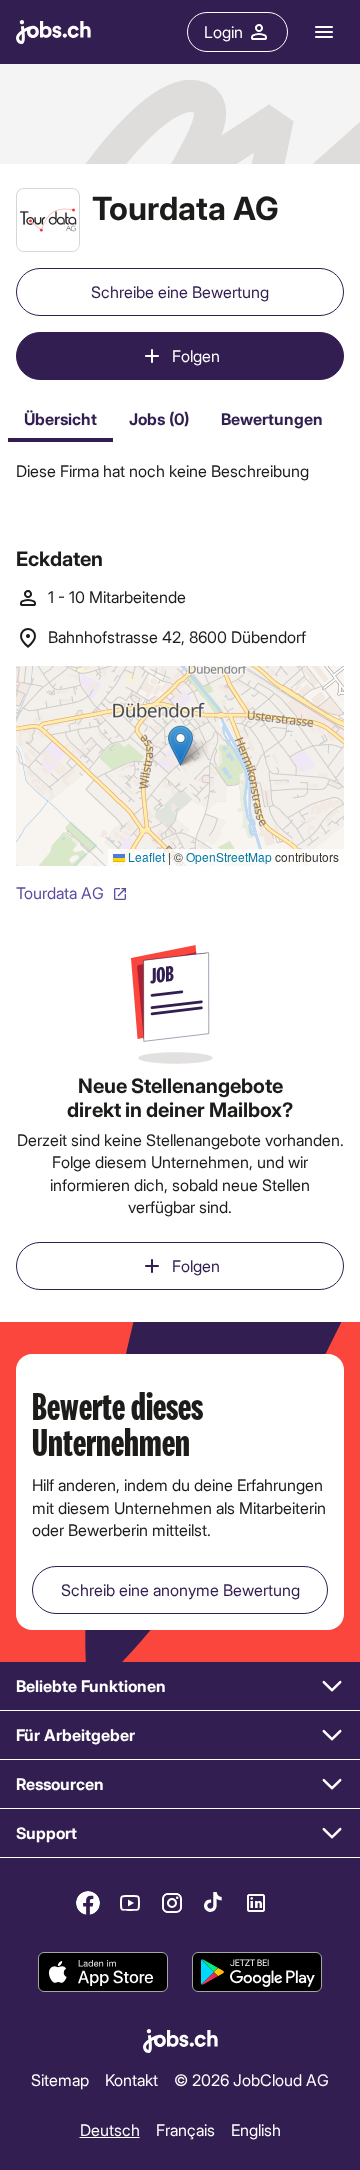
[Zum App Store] (103, 1972)
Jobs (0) (159, 418)
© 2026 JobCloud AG (251, 2079)
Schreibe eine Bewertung (180, 291)
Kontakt (131, 2079)
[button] (180, 1686)
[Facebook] (88, 1903)
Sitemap (60, 2079)
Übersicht (60, 418)
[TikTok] (214, 1903)
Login (223, 31)
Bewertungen (272, 418)
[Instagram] (172, 1903)
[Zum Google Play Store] (257, 1972)
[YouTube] (130, 1903)
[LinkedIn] (256, 1903)
